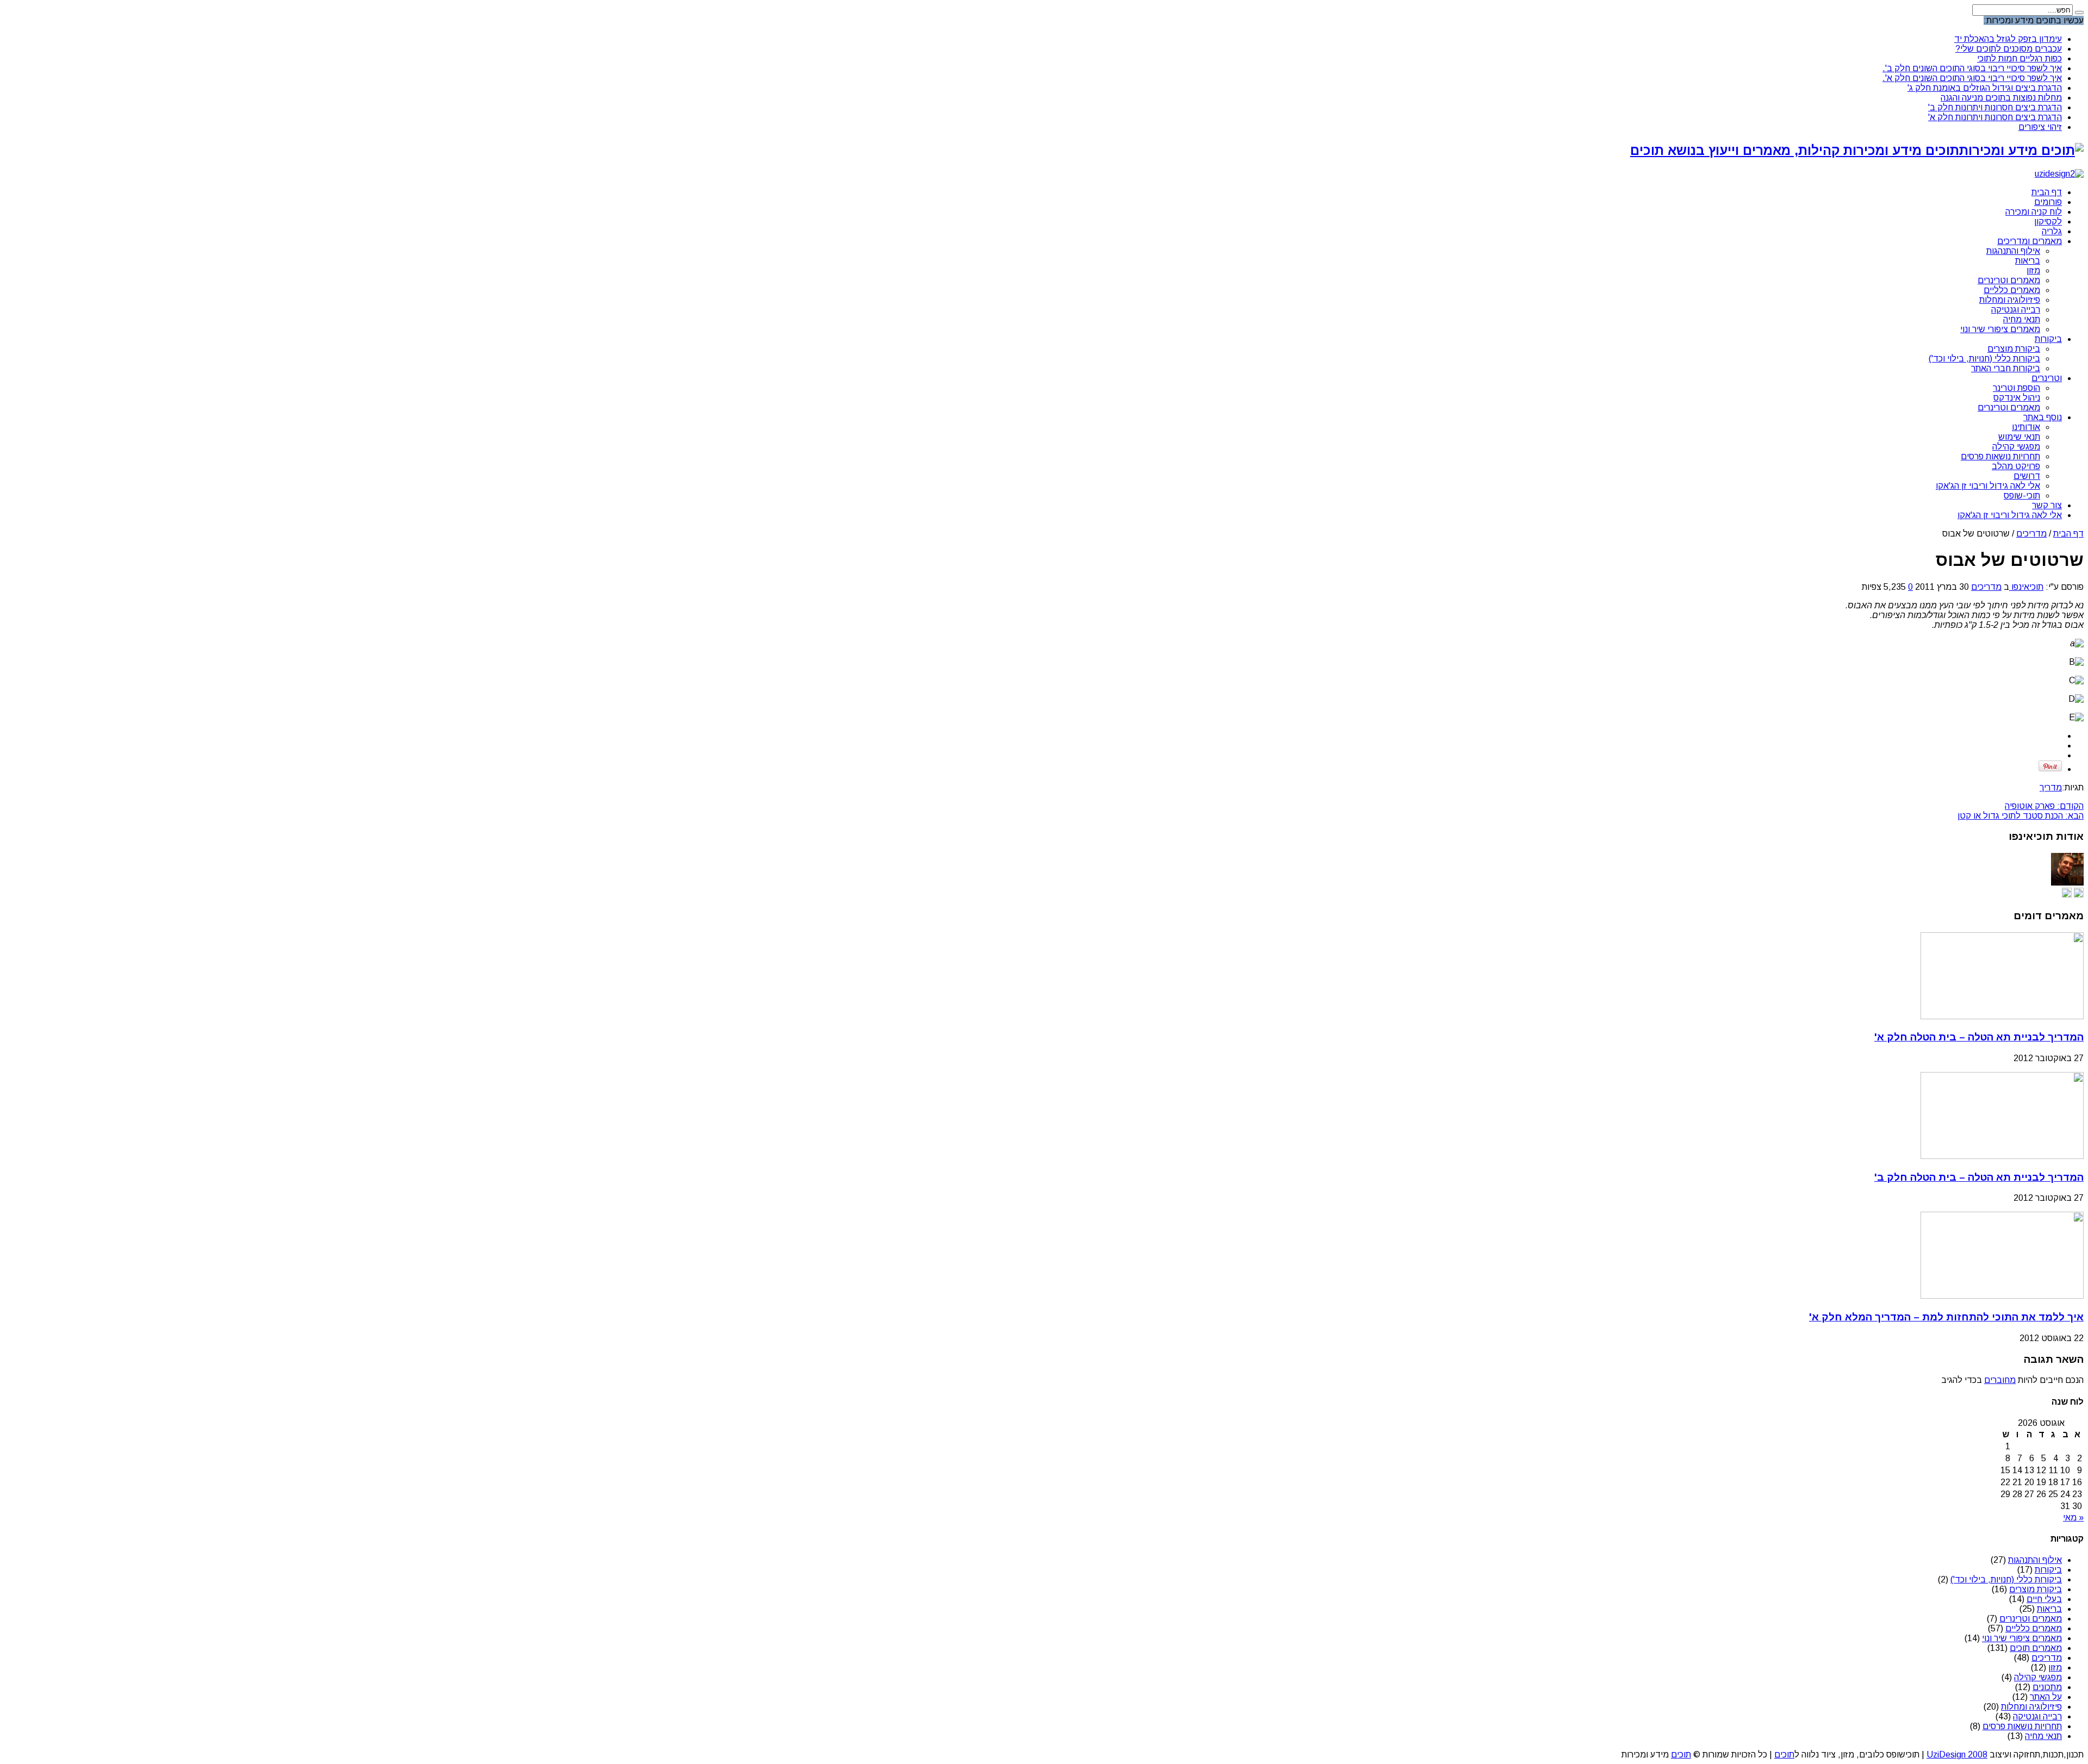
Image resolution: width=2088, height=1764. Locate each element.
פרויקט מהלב (2016, 466)
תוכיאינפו (2026, 587)
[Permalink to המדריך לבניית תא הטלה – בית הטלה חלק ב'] (2002, 1156)
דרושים (2027, 476)
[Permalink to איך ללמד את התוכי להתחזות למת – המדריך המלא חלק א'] (2002, 1296)
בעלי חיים (2044, 1599)
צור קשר (2047, 505)
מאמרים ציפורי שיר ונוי (2000, 329)
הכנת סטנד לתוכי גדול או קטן (2021, 816)
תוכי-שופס (2022, 495)
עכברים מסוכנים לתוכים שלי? (2009, 49)
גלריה (2052, 231)
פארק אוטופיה (2044, 806)
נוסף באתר (2043, 417)
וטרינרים (2047, 378)
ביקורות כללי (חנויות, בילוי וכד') (1984, 359)
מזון (2033, 270)
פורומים (2048, 202)
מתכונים (2047, 1687)
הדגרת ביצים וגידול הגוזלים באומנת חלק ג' (1985, 88)
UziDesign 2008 (1957, 1754)
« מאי (2073, 1517)
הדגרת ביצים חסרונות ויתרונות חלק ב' (1995, 107)
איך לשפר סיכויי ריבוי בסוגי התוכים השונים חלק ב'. (1972, 68)
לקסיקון (2048, 222)
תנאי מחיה (2022, 319)
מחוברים (2000, 1380)
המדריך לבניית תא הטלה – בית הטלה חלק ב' (1979, 1177)
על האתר (2046, 1697)
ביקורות (2048, 339)
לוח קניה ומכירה (2034, 212)
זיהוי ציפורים (2040, 127)
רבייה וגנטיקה (2016, 310)
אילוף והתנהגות (2013, 251)
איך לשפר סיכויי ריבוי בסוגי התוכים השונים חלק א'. (1972, 78)
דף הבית (2047, 192)
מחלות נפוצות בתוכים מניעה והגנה (2001, 98)
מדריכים (2031, 534)
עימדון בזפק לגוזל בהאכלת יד (2008, 39)
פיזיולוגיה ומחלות (2010, 300)
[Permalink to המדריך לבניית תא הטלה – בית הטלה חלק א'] (2002, 1016)
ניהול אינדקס (2017, 398)
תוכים (1784, 1754)
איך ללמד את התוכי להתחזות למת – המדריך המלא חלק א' (1946, 1317)
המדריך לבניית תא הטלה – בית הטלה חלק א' (1979, 1037)
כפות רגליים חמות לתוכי (2019, 58)
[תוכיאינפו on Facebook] (2067, 895)
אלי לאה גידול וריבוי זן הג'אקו (1988, 486)
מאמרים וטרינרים (2009, 280)
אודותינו (2026, 427)
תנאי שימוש (2019, 437)
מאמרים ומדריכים (2030, 241)
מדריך (2051, 787)
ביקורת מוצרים (2014, 349)
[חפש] (2079, 13)
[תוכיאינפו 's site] (2079, 895)
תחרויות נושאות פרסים (2000, 456)
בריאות (2028, 261)
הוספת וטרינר (2016, 388)
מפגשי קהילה (2016, 447)
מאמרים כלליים (2012, 290)
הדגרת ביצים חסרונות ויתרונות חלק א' (1995, 117)
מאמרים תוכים (2036, 1648)
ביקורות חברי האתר (2006, 368)
